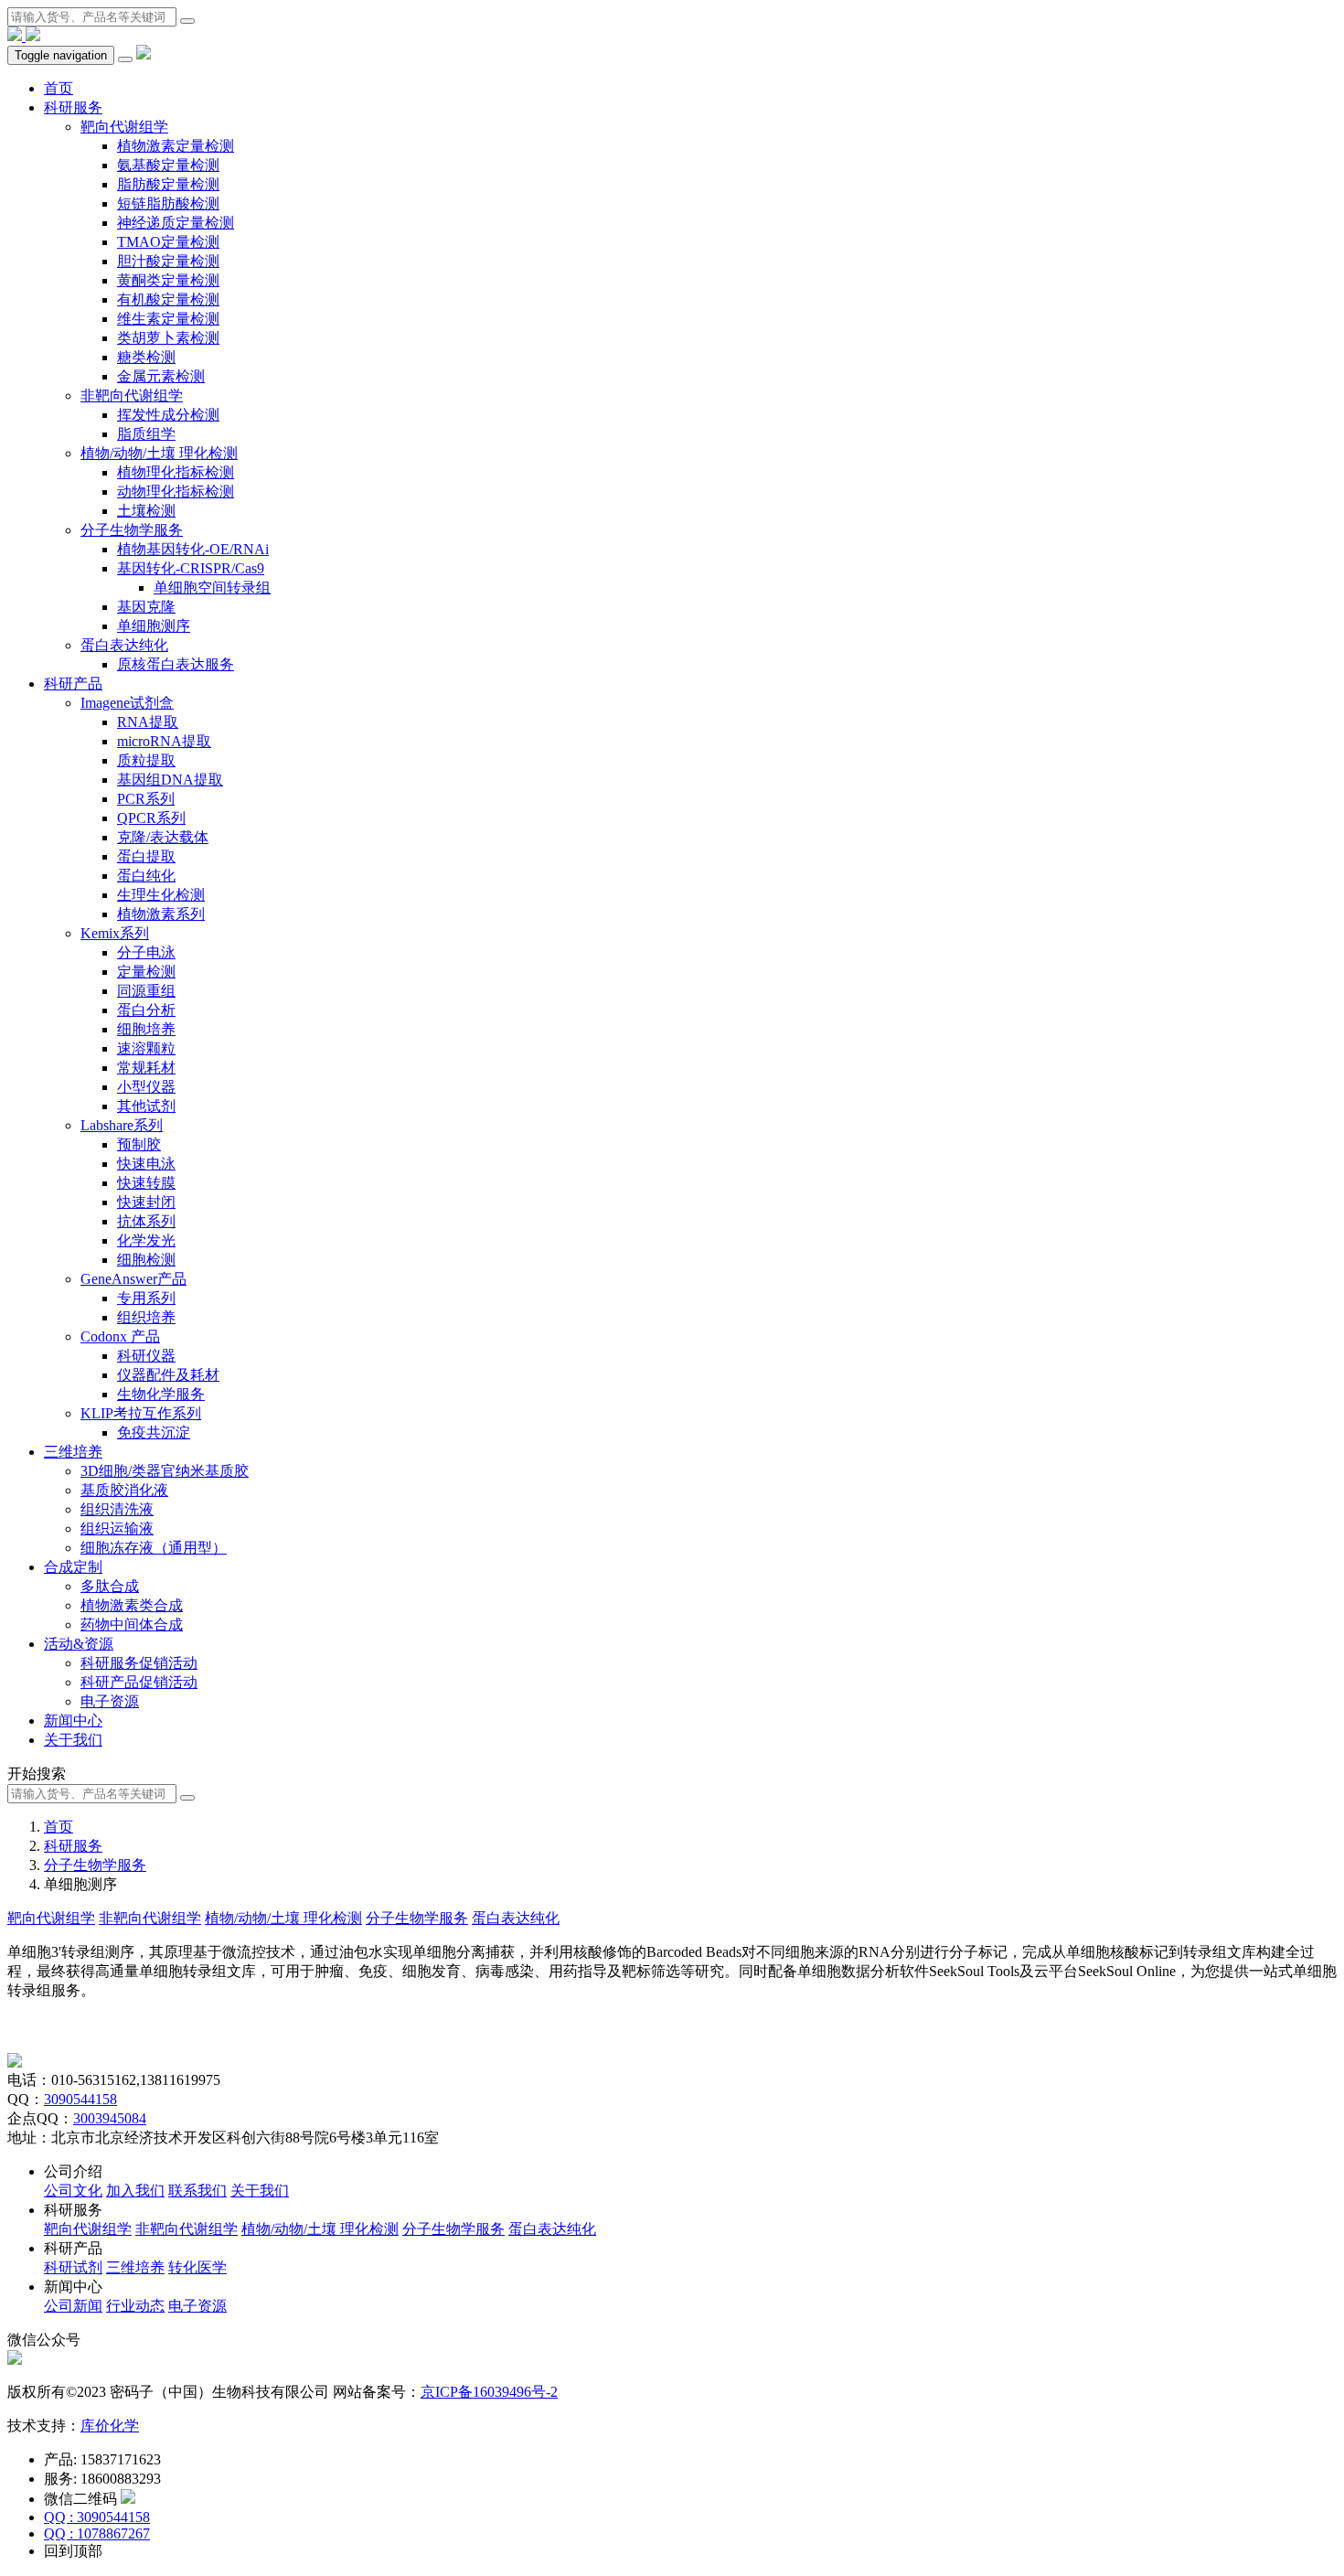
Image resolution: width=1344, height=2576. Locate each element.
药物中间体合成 (132, 1625)
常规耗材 (146, 1068)
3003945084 (110, 2118)
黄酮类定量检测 (168, 280)
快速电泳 (146, 1164)
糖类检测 (146, 357)
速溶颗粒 (146, 1048)
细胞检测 (146, 1260)
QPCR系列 (151, 818)
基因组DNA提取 (170, 780)
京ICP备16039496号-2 (489, 2392)
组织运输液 (117, 1528)
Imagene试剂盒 (127, 703)
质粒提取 (146, 760)
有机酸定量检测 (168, 299)
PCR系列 (146, 799)
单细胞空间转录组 (212, 588)
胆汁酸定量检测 (168, 261)
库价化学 (110, 2426)
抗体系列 (146, 1221)
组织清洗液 (117, 1509)
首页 (59, 88)
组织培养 (146, 1317)
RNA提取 (148, 722)
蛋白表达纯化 (124, 645)
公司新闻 (73, 2306)
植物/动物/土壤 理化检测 (159, 453)
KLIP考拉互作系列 (141, 1413)
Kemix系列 (115, 933)
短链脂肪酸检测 (168, 203)
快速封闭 (146, 1202)
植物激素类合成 (132, 1605)
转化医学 (197, 2267)
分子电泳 (146, 952)
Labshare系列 (122, 1125)
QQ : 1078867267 (97, 2533)
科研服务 (73, 107)
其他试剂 (146, 1106)
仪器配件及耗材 (168, 1375)
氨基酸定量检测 (168, 165)
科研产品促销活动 (139, 1682)
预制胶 (139, 1144)
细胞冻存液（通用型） (154, 1548)
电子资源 (110, 1701)
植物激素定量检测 (176, 146)
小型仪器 (146, 1087)
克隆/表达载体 (163, 837)
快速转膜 (146, 1183)
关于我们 (73, 1740)
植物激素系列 (161, 914)
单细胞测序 (154, 626)
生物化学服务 (161, 1394)
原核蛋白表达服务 (176, 664)
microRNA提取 (164, 741)
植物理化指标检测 (176, 472)
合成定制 (73, 1567)
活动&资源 (79, 1644)
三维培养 (73, 1452)
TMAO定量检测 (168, 242)
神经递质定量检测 (176, 223)
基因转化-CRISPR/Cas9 (191, 568)
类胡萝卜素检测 (168, 338)
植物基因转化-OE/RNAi (193, 549)
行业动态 (135, 2306)
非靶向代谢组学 (132, 395)
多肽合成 (110, 1586)
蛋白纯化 (146, 876)
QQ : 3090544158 (97, 2517)
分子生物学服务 (132, 530)
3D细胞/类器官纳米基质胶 (165, 1471)
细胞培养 (146, 1029)
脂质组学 (146, 434)
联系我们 (197, 2191)
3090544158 (80, 2099)
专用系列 (146, 1298)
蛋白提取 (146, 856)
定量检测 (146, 972)
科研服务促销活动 (139, 1663)
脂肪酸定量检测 (168, 184)
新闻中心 (73, 1721)
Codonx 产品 (120, 1336)
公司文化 (73, 2191)
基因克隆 (146, 607)
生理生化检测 (161, 895)
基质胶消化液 (124, 1490)
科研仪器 (146, 1356)
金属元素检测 (161, 376)
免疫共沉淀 (154, 1432)
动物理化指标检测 (176, 492)
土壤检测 (146, 511)
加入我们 (135, 2191)
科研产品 (73, 684)
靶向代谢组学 (124, 127)
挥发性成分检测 (168, 415)
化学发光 (146, 1240)
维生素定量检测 (168, 319)
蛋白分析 (146, 1010)
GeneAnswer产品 (133, 1279)
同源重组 (146, 991)
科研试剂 (73, 2267)
